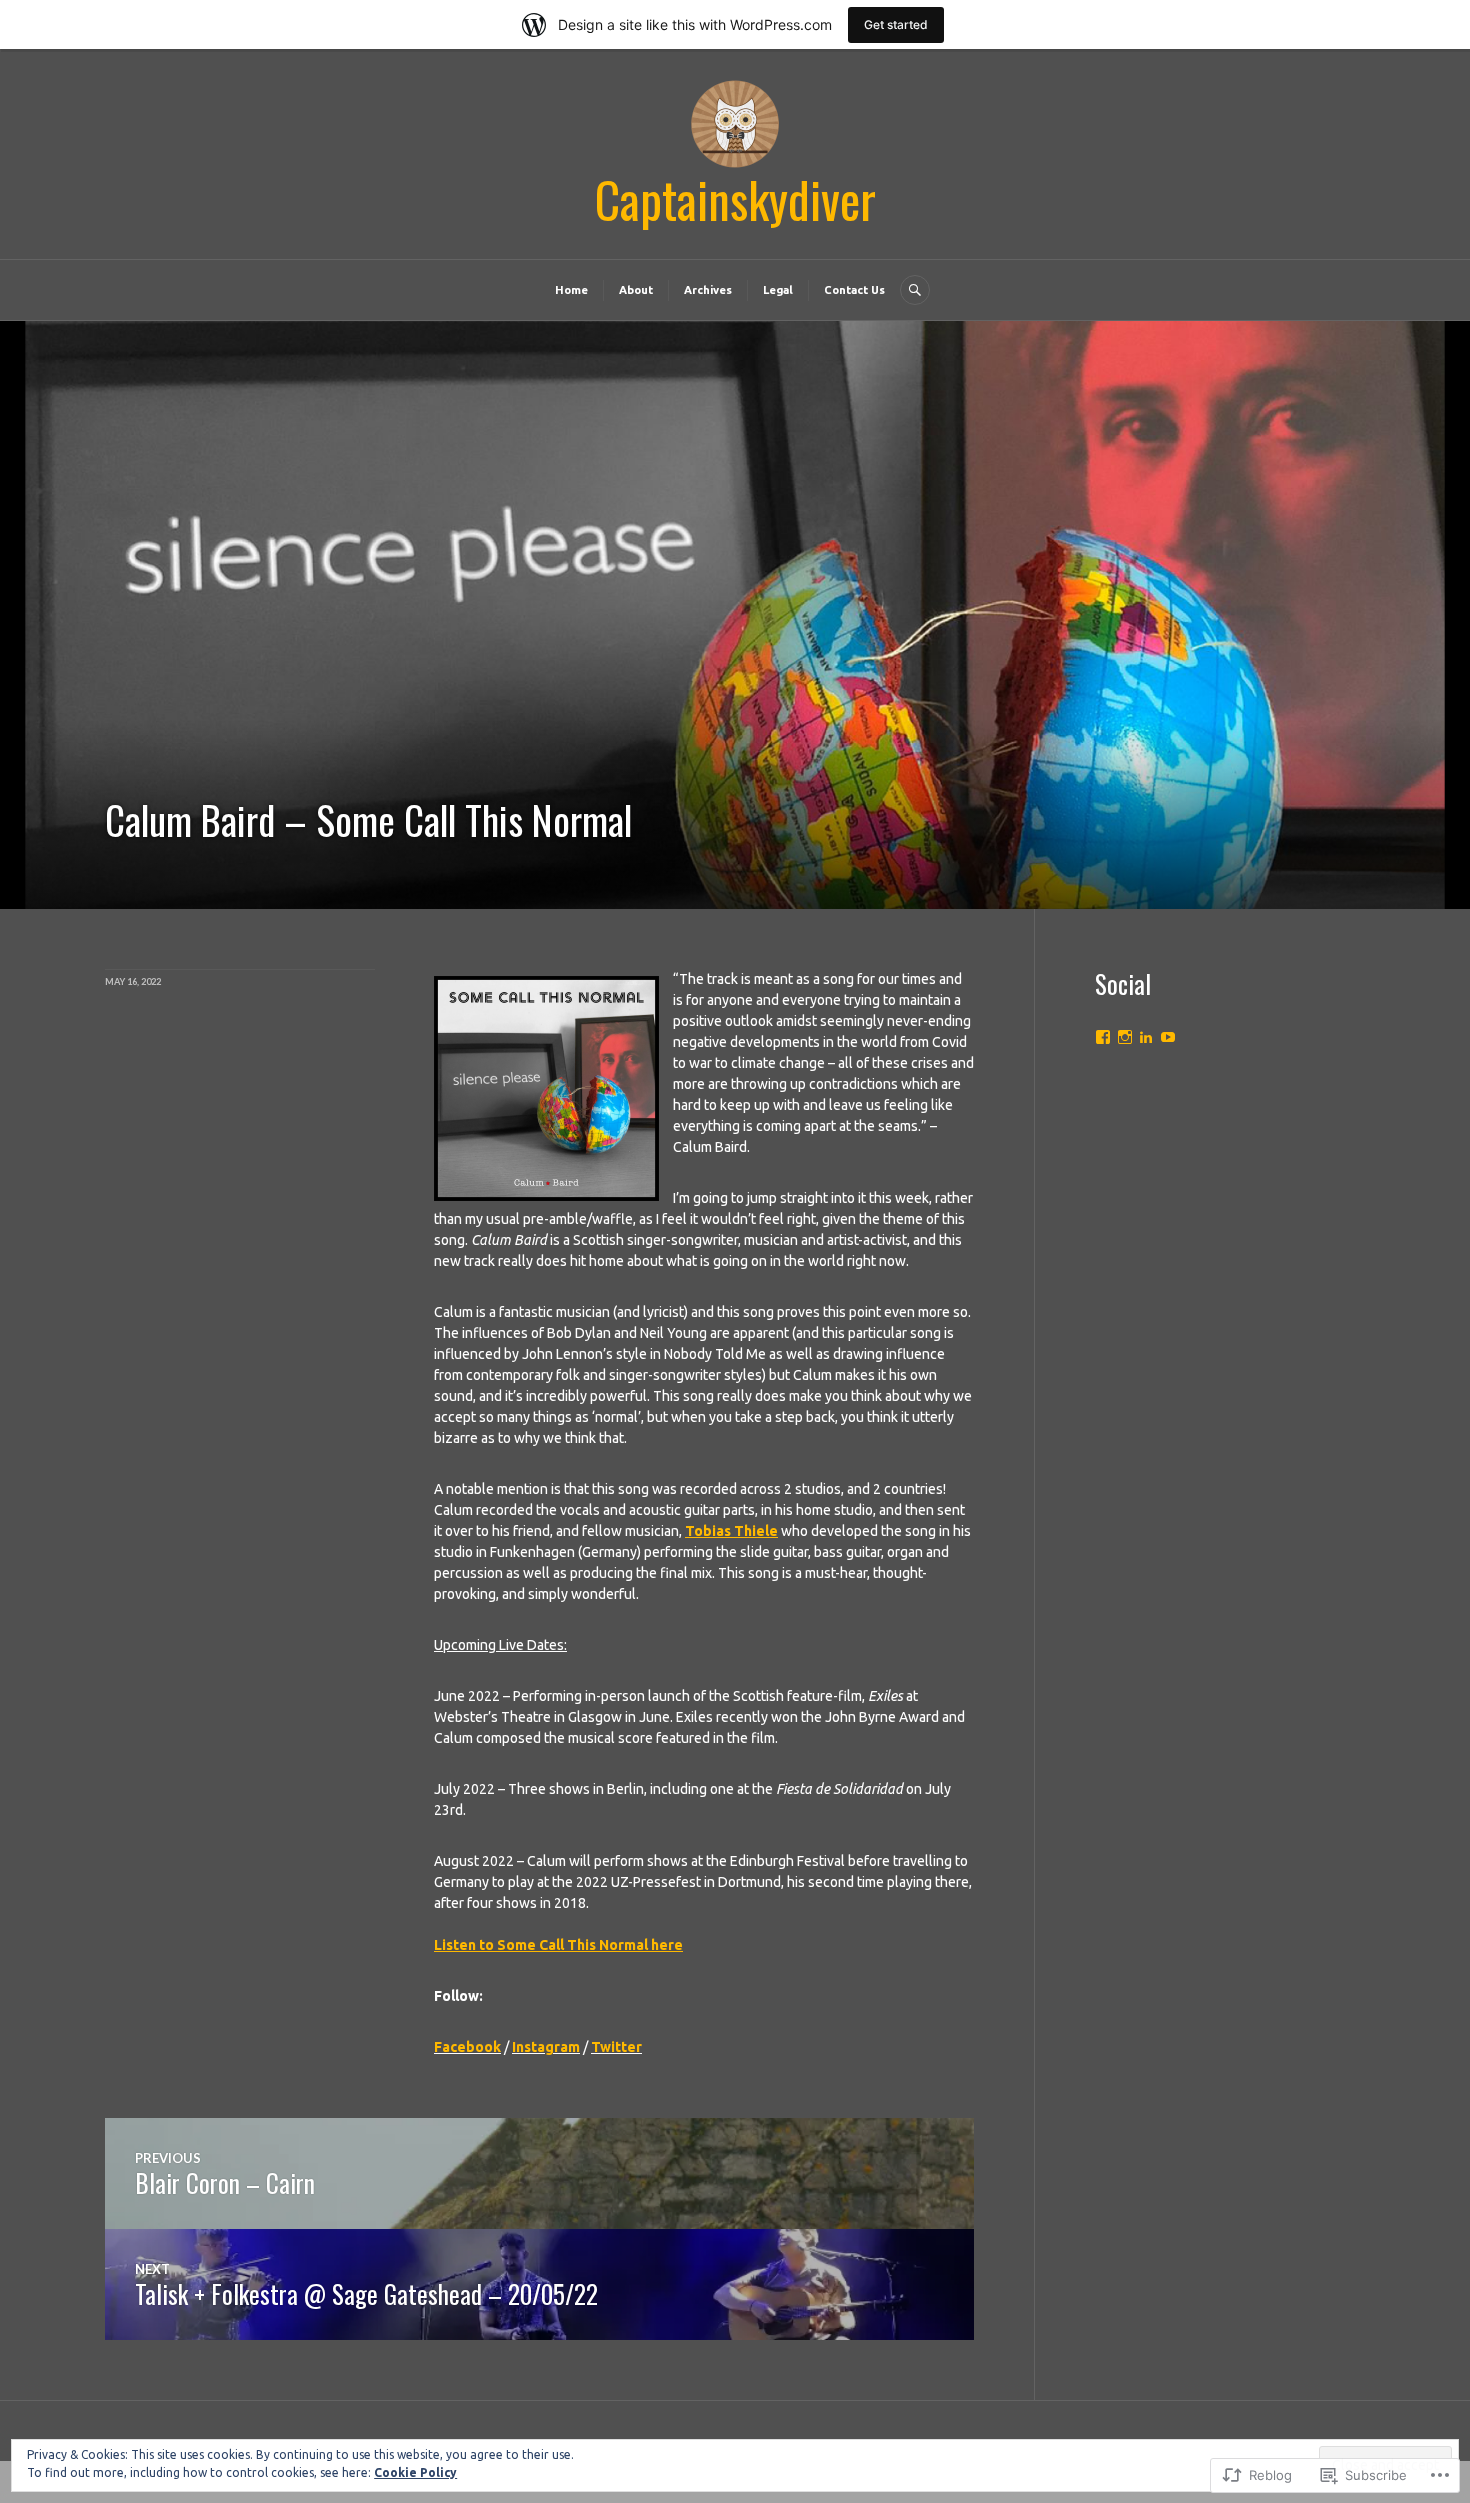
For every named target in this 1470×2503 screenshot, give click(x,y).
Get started (896, 24)
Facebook (467, 2047)
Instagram (546, 2047)
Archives (708, 290)
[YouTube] (1168, 1037)
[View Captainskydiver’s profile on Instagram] (1125, 1037)
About (636, 290)
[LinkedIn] (1146, 1037)
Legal (778, 290)
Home (571, 290)
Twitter (616, 2047)
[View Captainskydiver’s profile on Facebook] (1103, 1037)
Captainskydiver (735, 199)
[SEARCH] (915, 290)
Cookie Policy (415, 2472)
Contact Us (854, 290)
